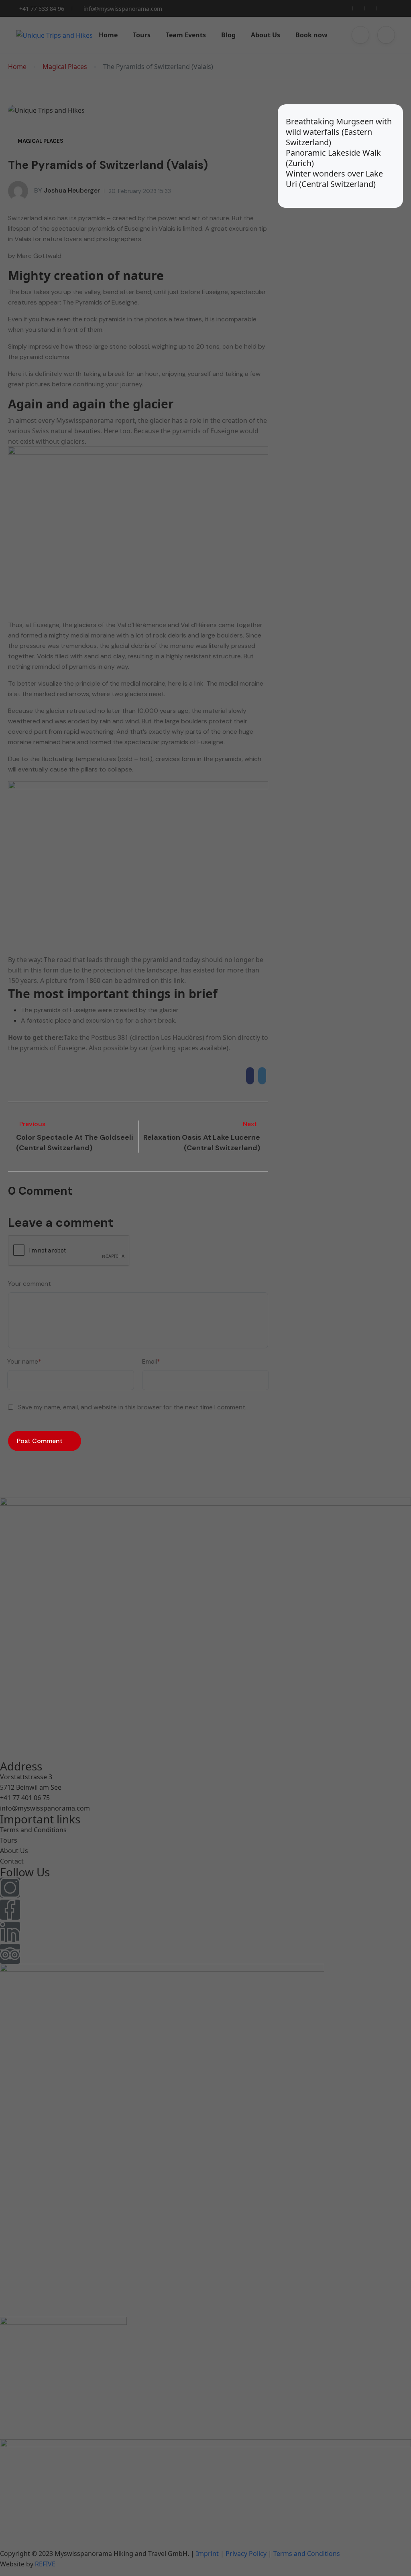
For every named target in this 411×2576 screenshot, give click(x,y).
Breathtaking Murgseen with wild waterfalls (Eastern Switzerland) (339, 132)
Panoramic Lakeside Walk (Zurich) (333, 158)
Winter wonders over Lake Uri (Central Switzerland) (334, 179)
